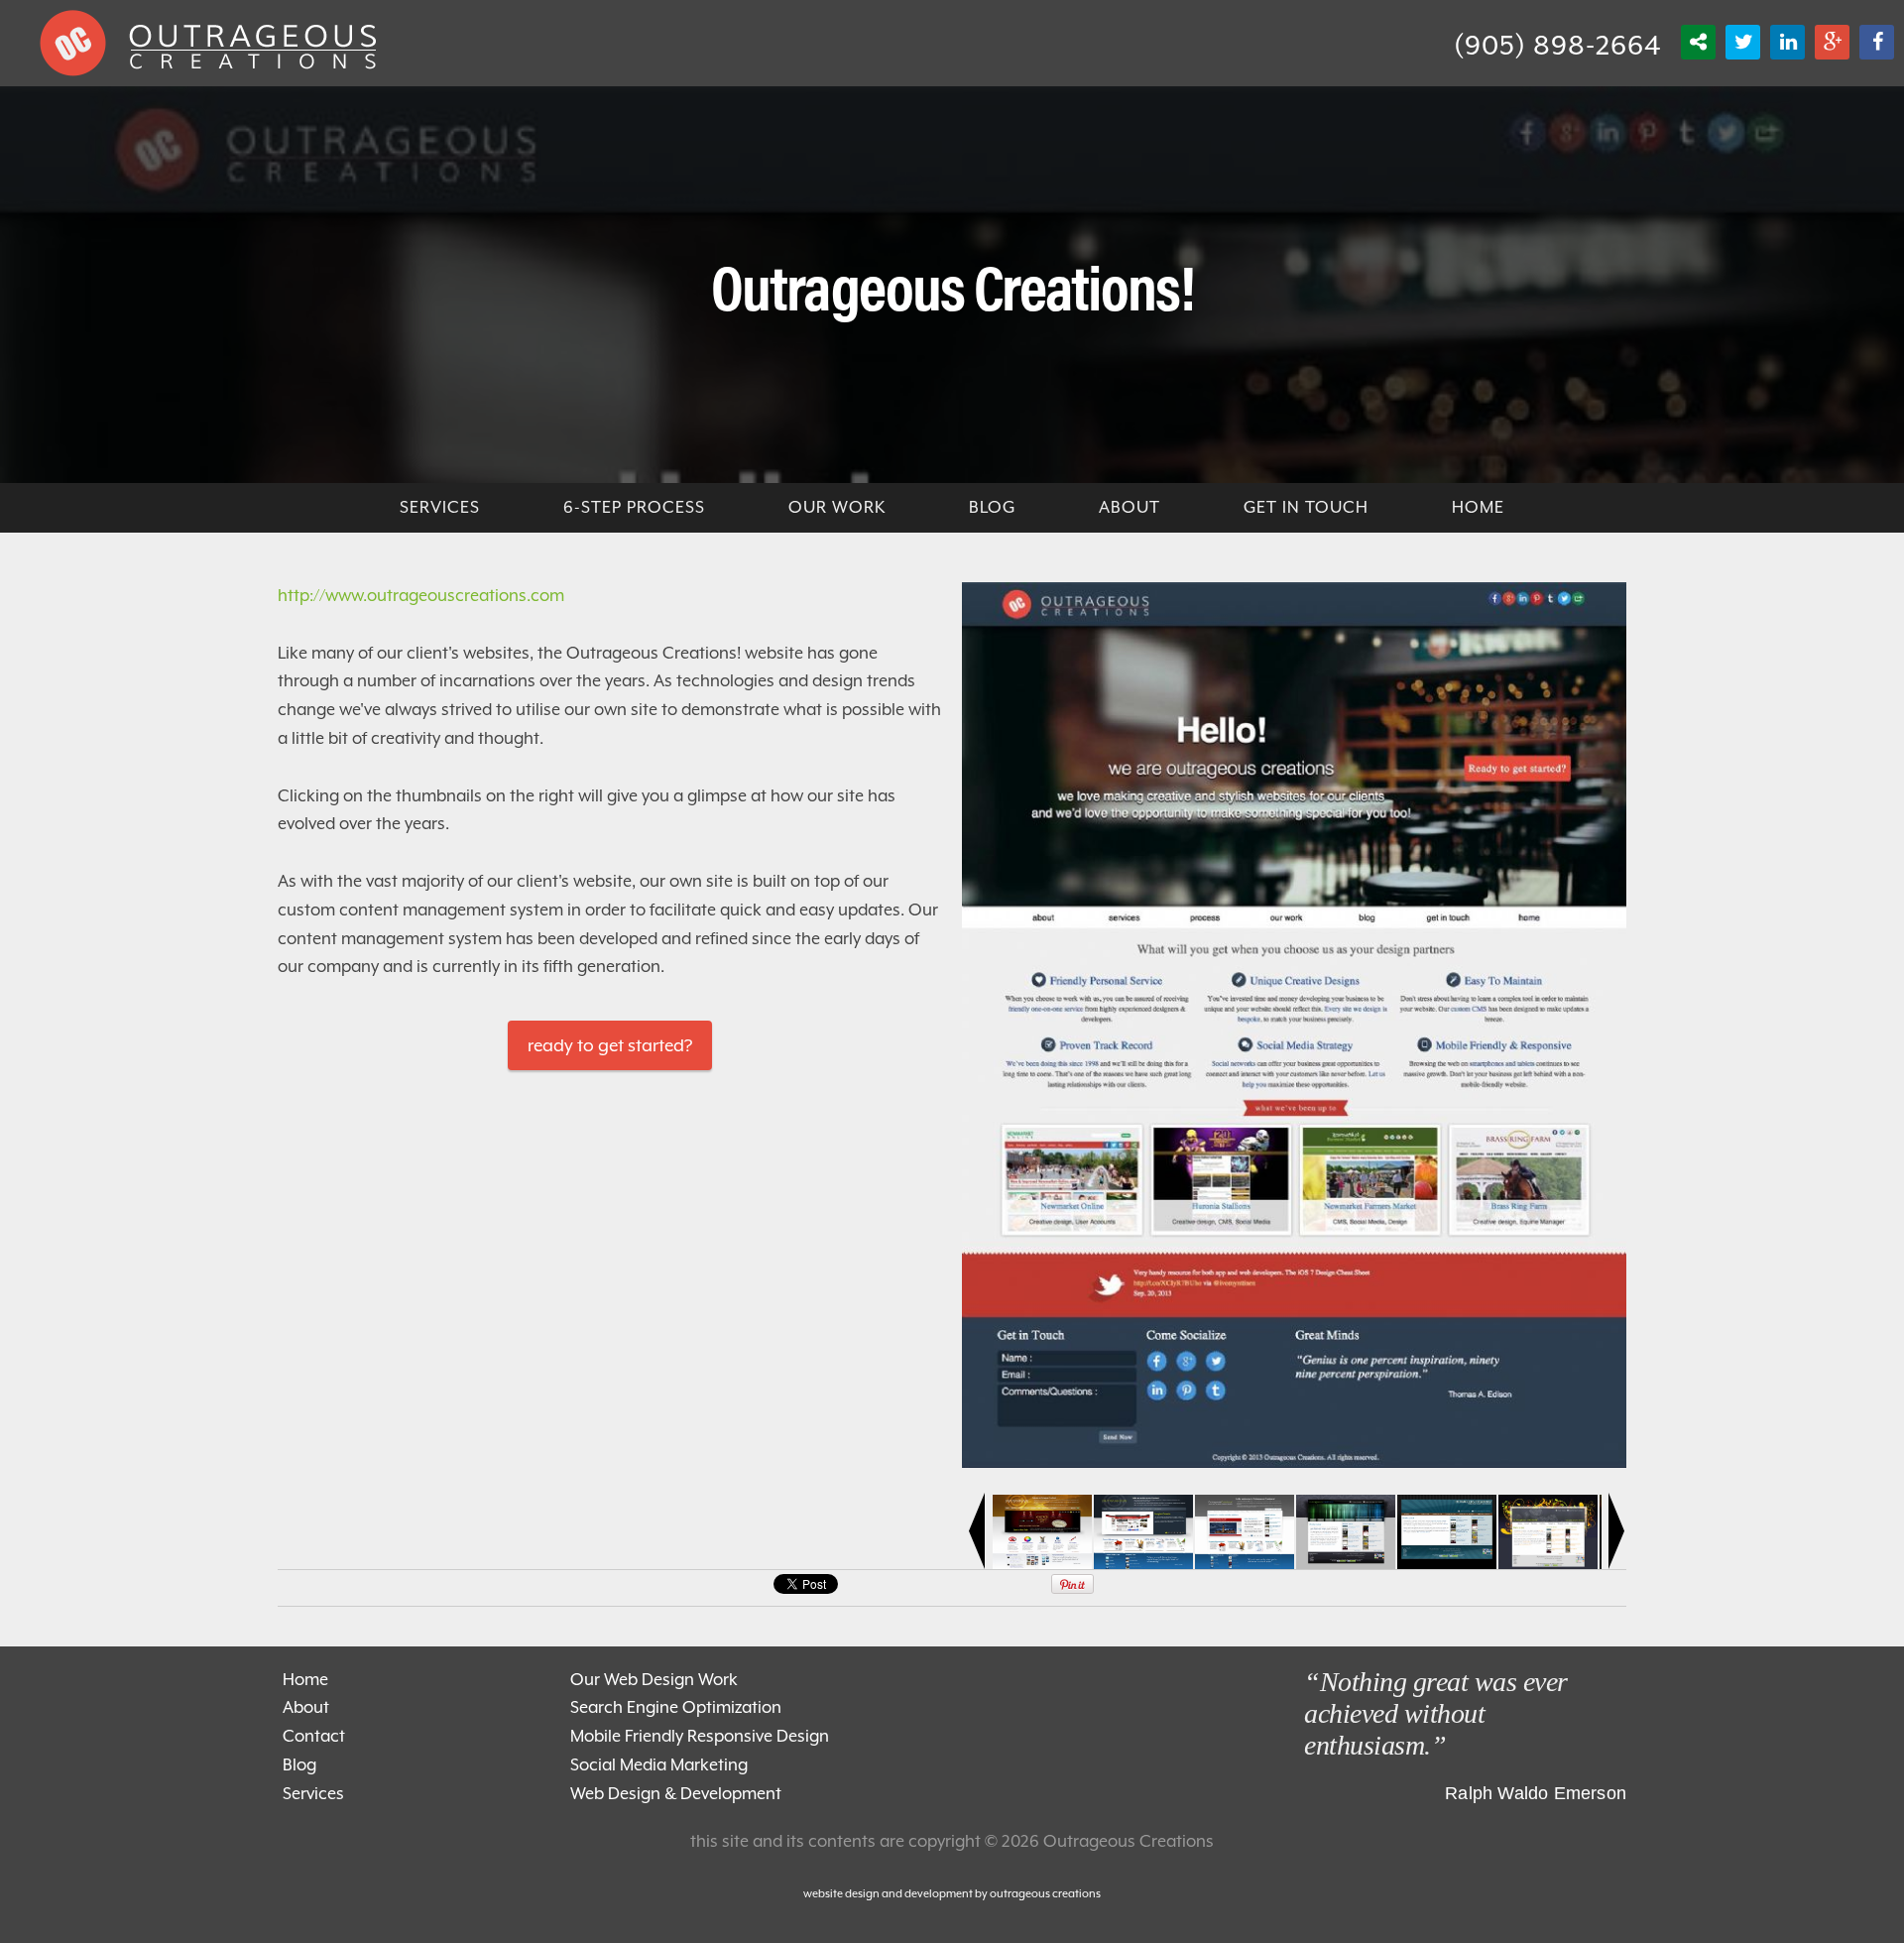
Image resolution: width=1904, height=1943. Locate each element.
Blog (299, 1765)
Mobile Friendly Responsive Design (700, 1736)
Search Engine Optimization (676, 1707)
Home (305, 1680)
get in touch (1306, 507)
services (440, 507)
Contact (314, 1736)
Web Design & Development (676, 1794)
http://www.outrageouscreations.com (421, 596)
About (1130, 507)
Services (313, 1794)
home (1478, 507)
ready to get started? (610, 1045)
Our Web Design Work (654, 1680)
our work (837, 507)
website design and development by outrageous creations (952, 1894)
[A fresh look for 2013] (1294, 1463)
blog (992, 507)
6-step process (634, 507)
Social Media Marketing (659, 1765)
